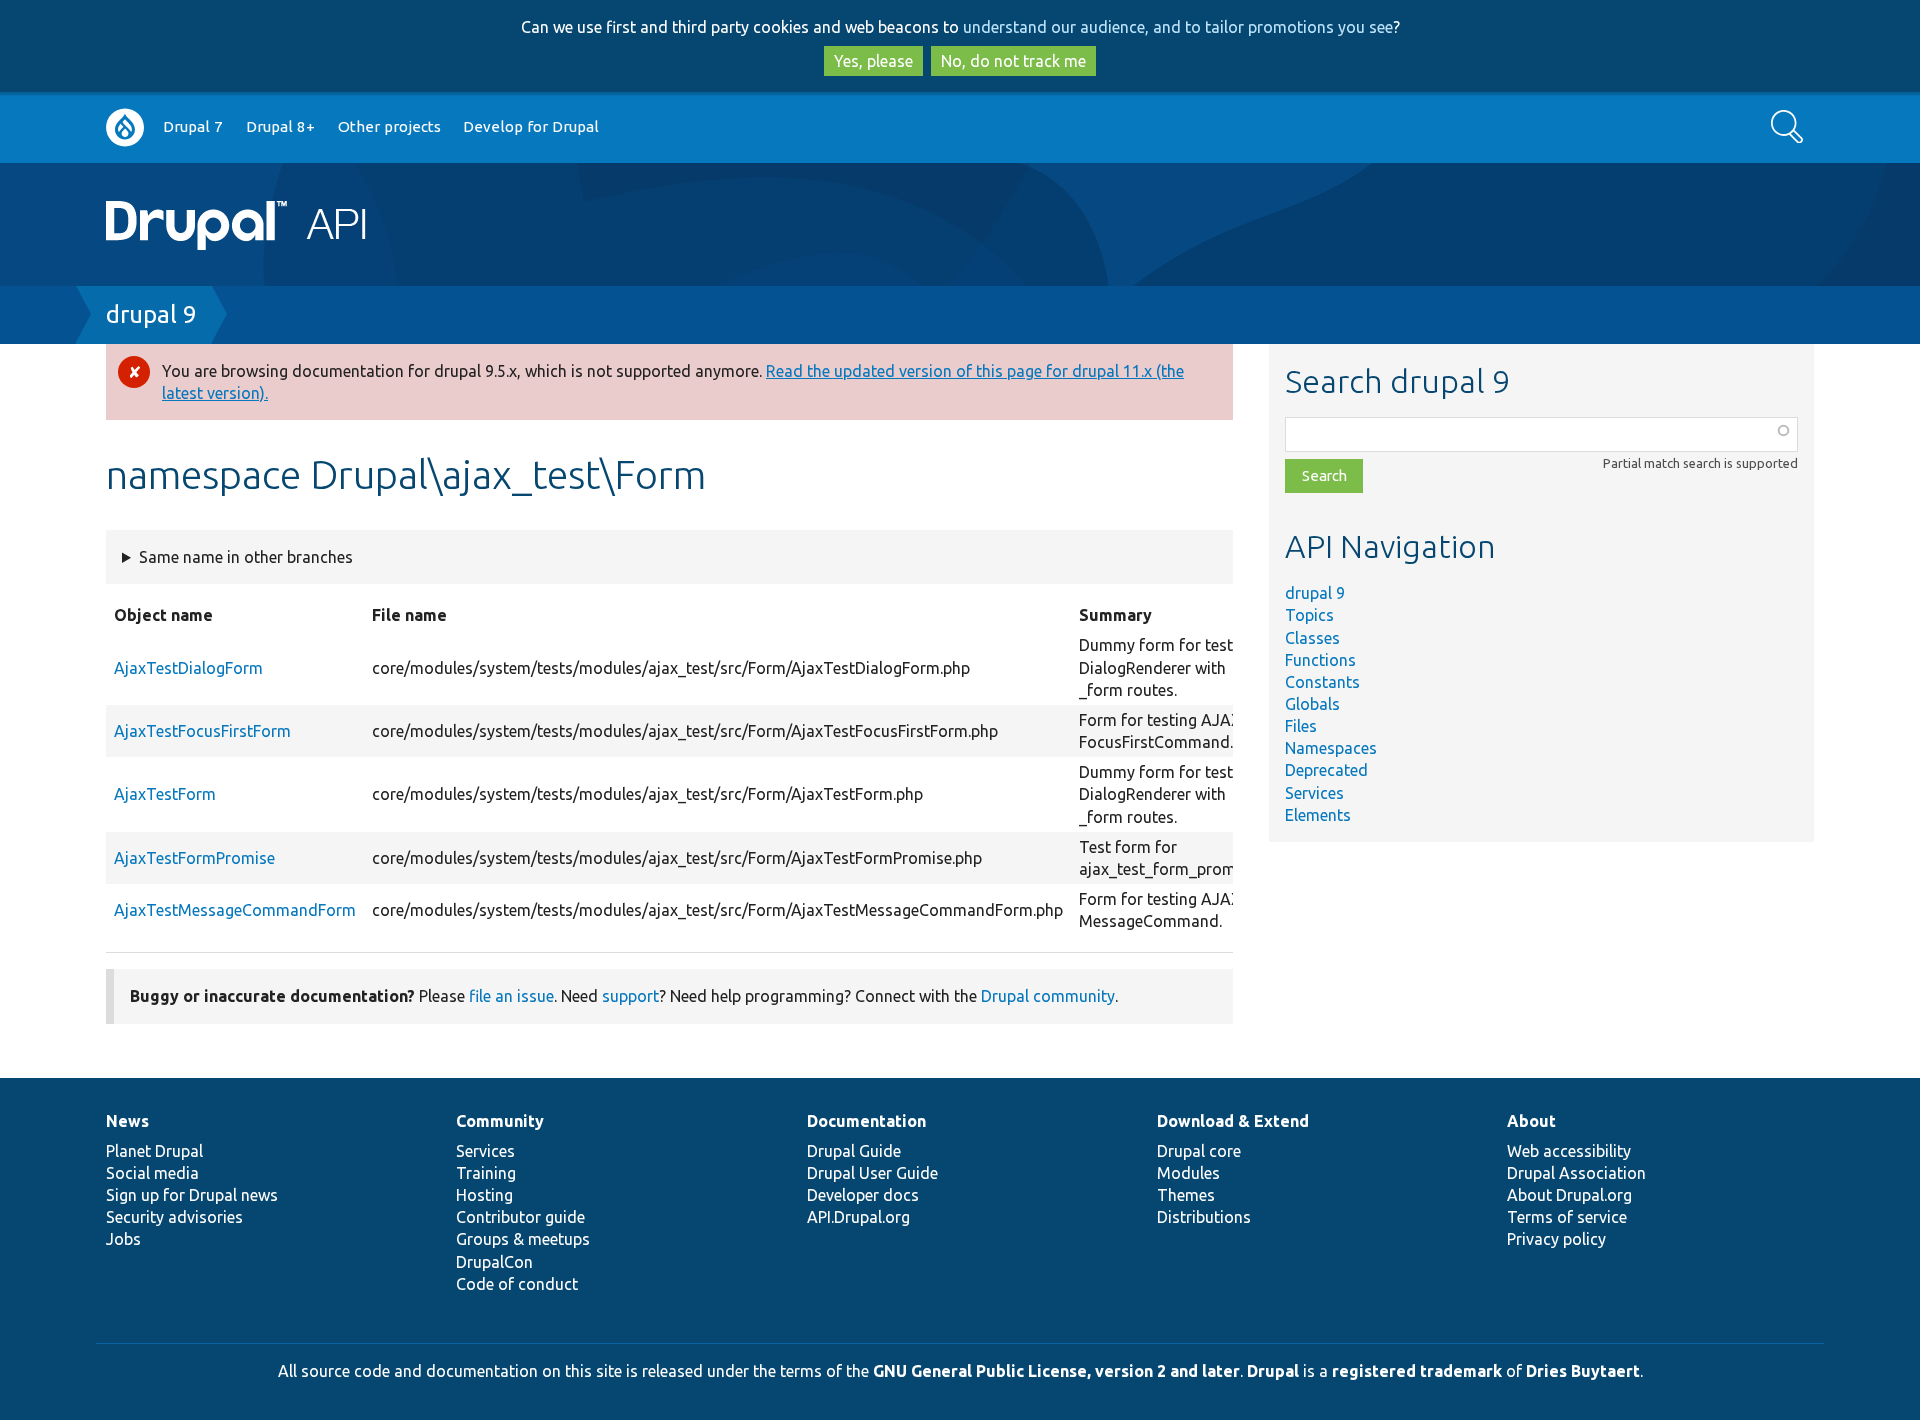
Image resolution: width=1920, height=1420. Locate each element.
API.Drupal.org (858, 1217)
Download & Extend (1233, 1121)
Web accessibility (1569, 1151)
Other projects (389, 126)
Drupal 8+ (280, 126)
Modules (1188, 1173)
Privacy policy (1556, 1239)
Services (1314, 793)
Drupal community (1048, 996)
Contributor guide (520, 1217)
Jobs (123, 1239)
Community (500, 1121)
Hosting (484, 1195)
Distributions (1204, 1217)
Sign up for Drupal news (192, 1195)
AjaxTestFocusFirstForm (202, 731)
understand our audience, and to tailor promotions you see (1178, 27)
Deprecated (1326, 770)
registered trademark (1417, 1371)
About (1531, 1121)
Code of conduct (517, 1284)
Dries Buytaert (1583, 1371)
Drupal (1273, 1371)
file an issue (511, 996)
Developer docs (863, 1195)
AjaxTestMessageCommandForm (235, 910)
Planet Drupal (154, 1151)
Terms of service (1567, 1217)
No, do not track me (1013, 61)
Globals (1312, 704)
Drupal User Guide (872, 1173)
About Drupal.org (1569, 1195)
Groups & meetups (523, 1239)
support (630, 996)
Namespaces (1331, 748)
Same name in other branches (246, 557)
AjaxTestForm (165, 794)
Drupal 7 (193, 126)
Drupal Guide (854, 1151)
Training (486, 1173)
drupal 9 (151, 314)
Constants (1322, 682)
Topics (1309, 615)
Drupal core (1199, 1151)
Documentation (866, 1121)
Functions (1320, 660)
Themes (1186, 1195)
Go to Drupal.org (125, 127)
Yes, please (873, 61)
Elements (1318, 815)
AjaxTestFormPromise (194, 858)
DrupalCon (494, 1262)
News (127, 1121)
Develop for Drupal (531, 126)
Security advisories (174, 1217)
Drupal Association (1576, 1173)
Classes (1312, 638)
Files (1301, 726)
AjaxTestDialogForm (188, 668)
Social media (152, 1173)
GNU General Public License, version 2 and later (1056, 1371)
